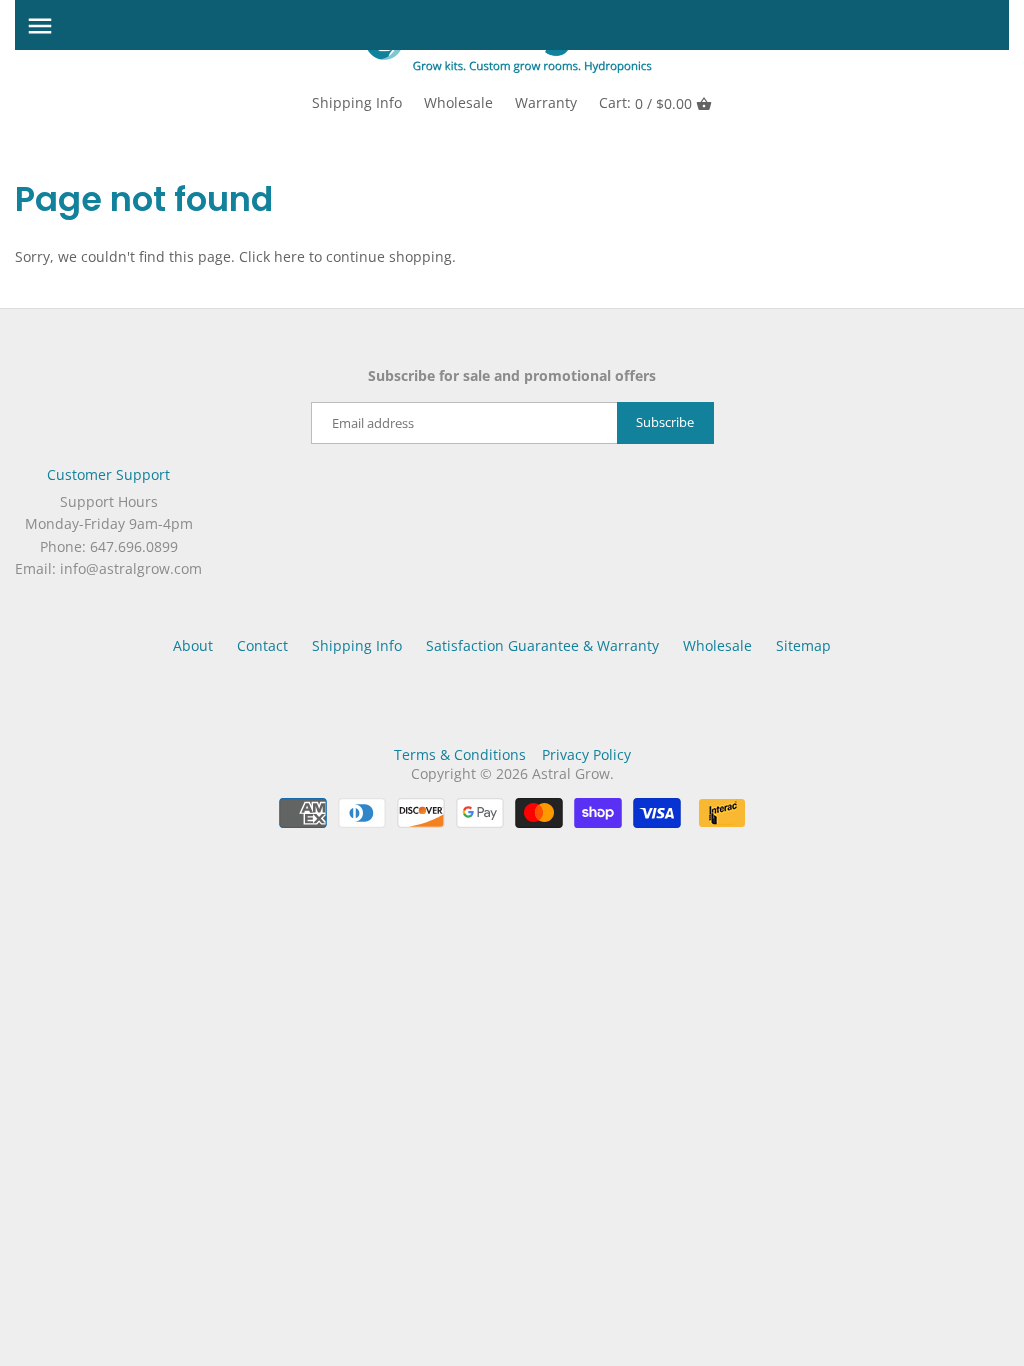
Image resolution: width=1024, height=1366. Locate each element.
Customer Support (108, 474)
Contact (262, 645)
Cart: (645, 103)
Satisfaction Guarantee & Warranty (542, 645)
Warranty (546, 102)
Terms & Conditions (460, 754)
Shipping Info (357, 102)
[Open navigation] (40, 26)
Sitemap (803, 645)
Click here (272, 256)
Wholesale (458, 102)
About (193, 645)
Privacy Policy (586, 754)
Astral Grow (571, 773)
